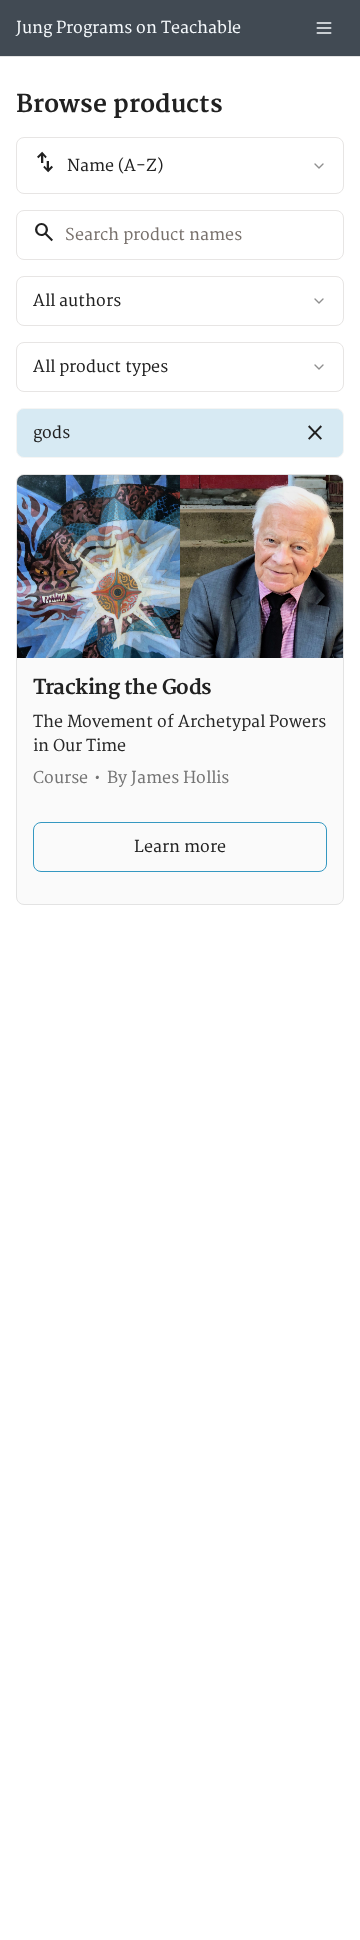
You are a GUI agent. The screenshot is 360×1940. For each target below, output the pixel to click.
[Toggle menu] (324, 28)
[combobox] (180, 165)
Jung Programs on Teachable (128, 28)
